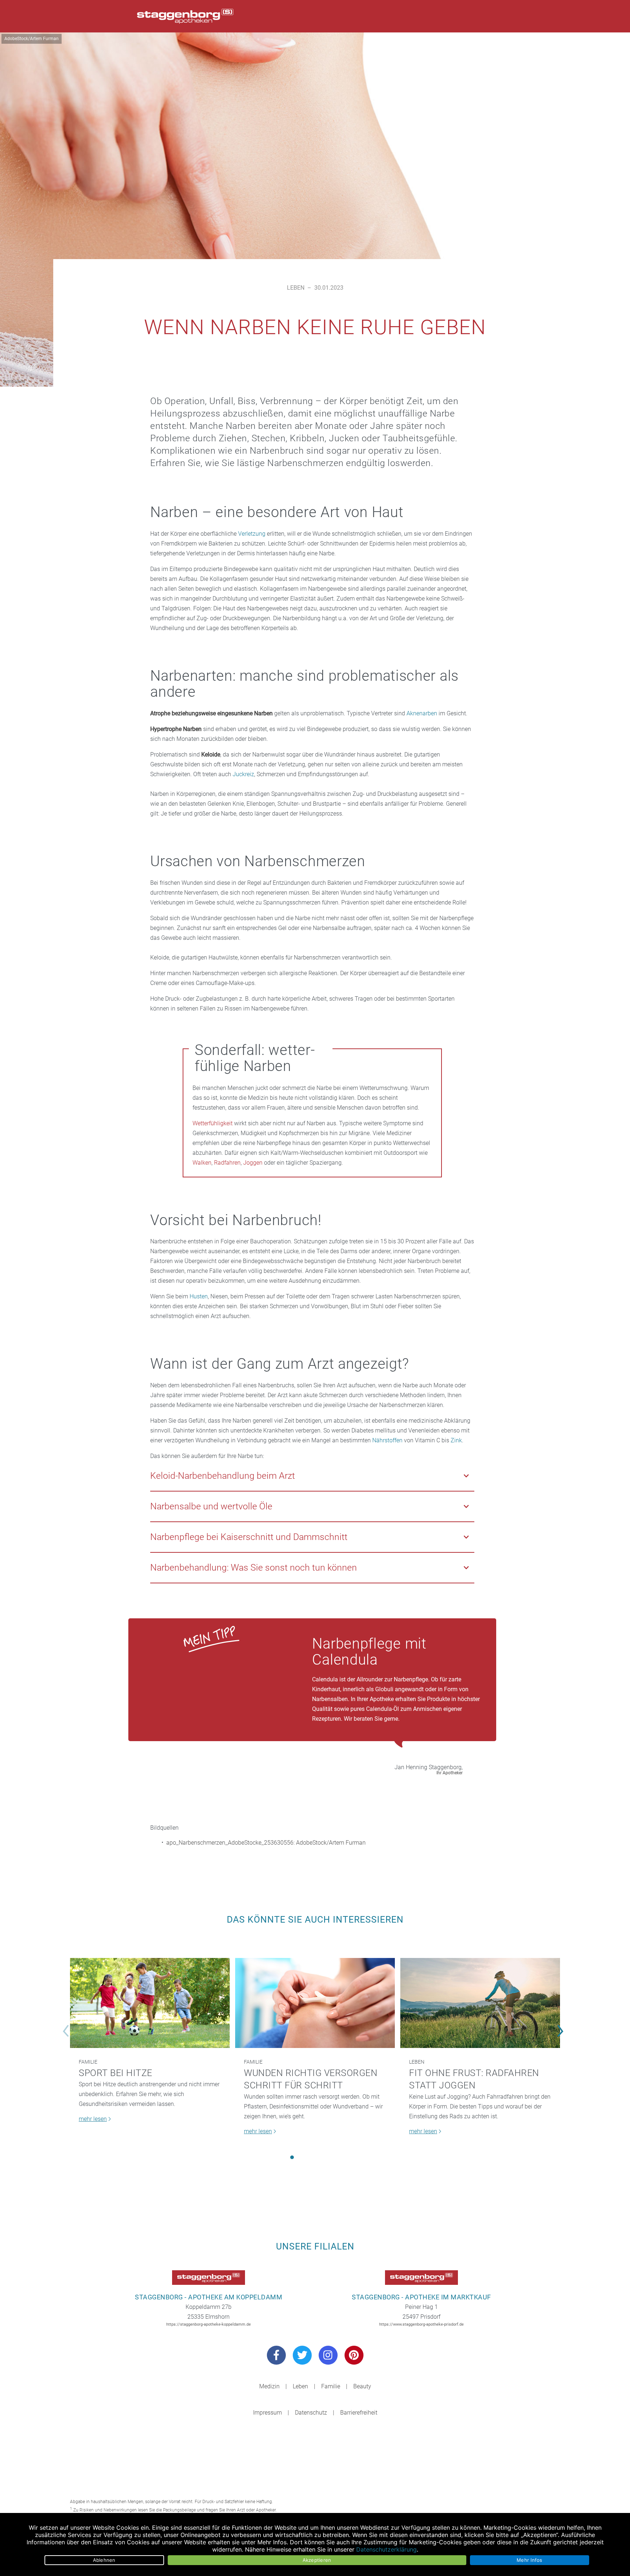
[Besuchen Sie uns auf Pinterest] (354, 2355)
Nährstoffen (387, 1440)
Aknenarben (422, 713)
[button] (292, 2157)
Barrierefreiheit (359, 2413)
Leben (296, 288)
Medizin (269, 2386)
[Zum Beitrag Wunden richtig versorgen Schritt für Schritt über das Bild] (315, 2003)
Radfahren (227, 1163)
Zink (456, 1440)
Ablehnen (104, 2560)
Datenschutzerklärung (386, 2549)
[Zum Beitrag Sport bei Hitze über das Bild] (150, 2003)
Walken (202, 1163)
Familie (88, 2062)
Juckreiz (243, 774)
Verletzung (252, 534)
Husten (199, 1296)
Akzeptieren (317, 2560)
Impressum (267, 2413)
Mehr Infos (530, 2560)
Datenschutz (311, 2413)
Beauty (362, 2386)
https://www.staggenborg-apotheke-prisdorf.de (421, 2324)
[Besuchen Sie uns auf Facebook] (276, 2355)
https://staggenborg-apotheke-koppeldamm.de (209, 2324)
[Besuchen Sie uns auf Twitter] (302, 2355)
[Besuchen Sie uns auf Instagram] (328, 2355)
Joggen (253, 1163)
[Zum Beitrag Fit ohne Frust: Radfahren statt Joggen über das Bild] (480, 2003)
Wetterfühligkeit (213, 1123)
